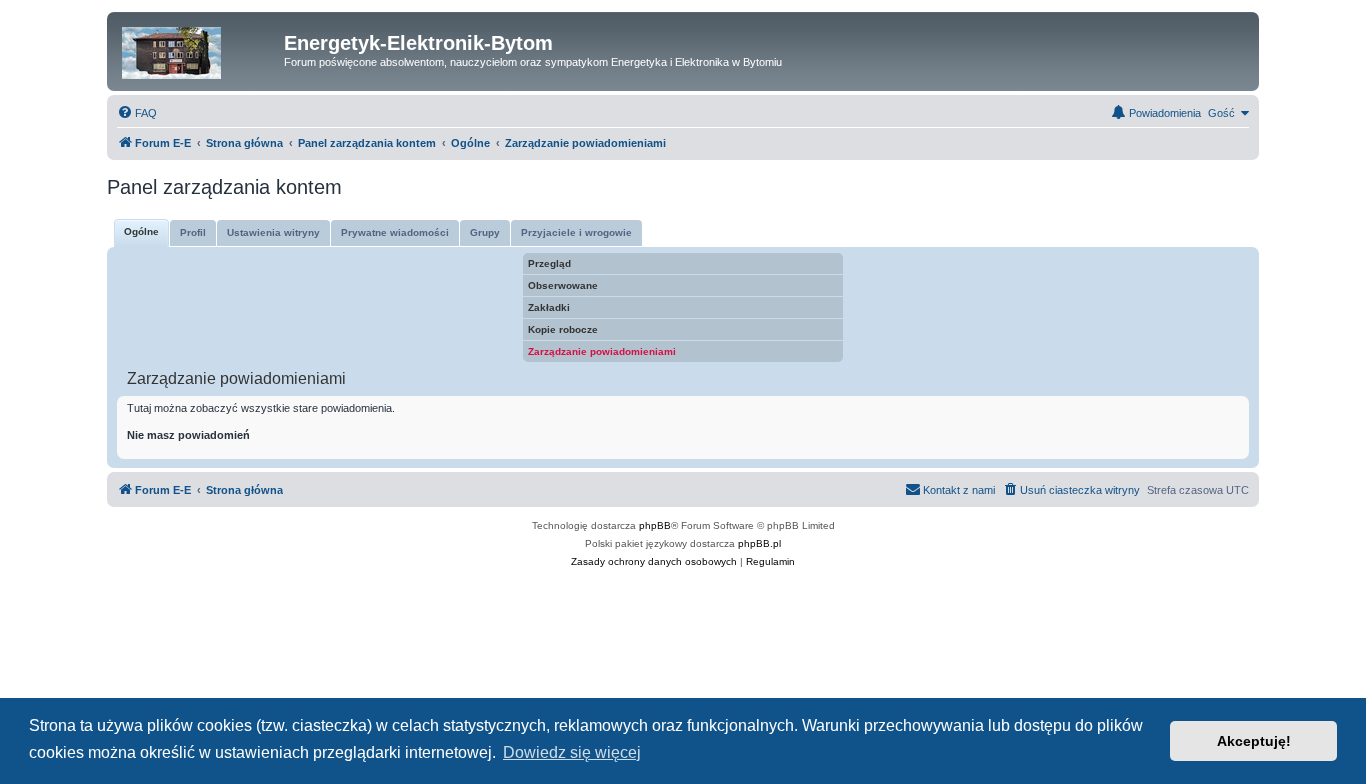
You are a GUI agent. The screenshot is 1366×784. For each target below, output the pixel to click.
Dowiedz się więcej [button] (572, 752)
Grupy (485, 232)
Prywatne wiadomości (395, 232)
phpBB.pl (759, 543)
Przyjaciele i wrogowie (576, 232)
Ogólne (141, 231)
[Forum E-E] (198, 49)
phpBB (655, 525)
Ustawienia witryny (273, 232)
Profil (193, 232)
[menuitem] (137, 113)
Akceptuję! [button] (1254, 741)
